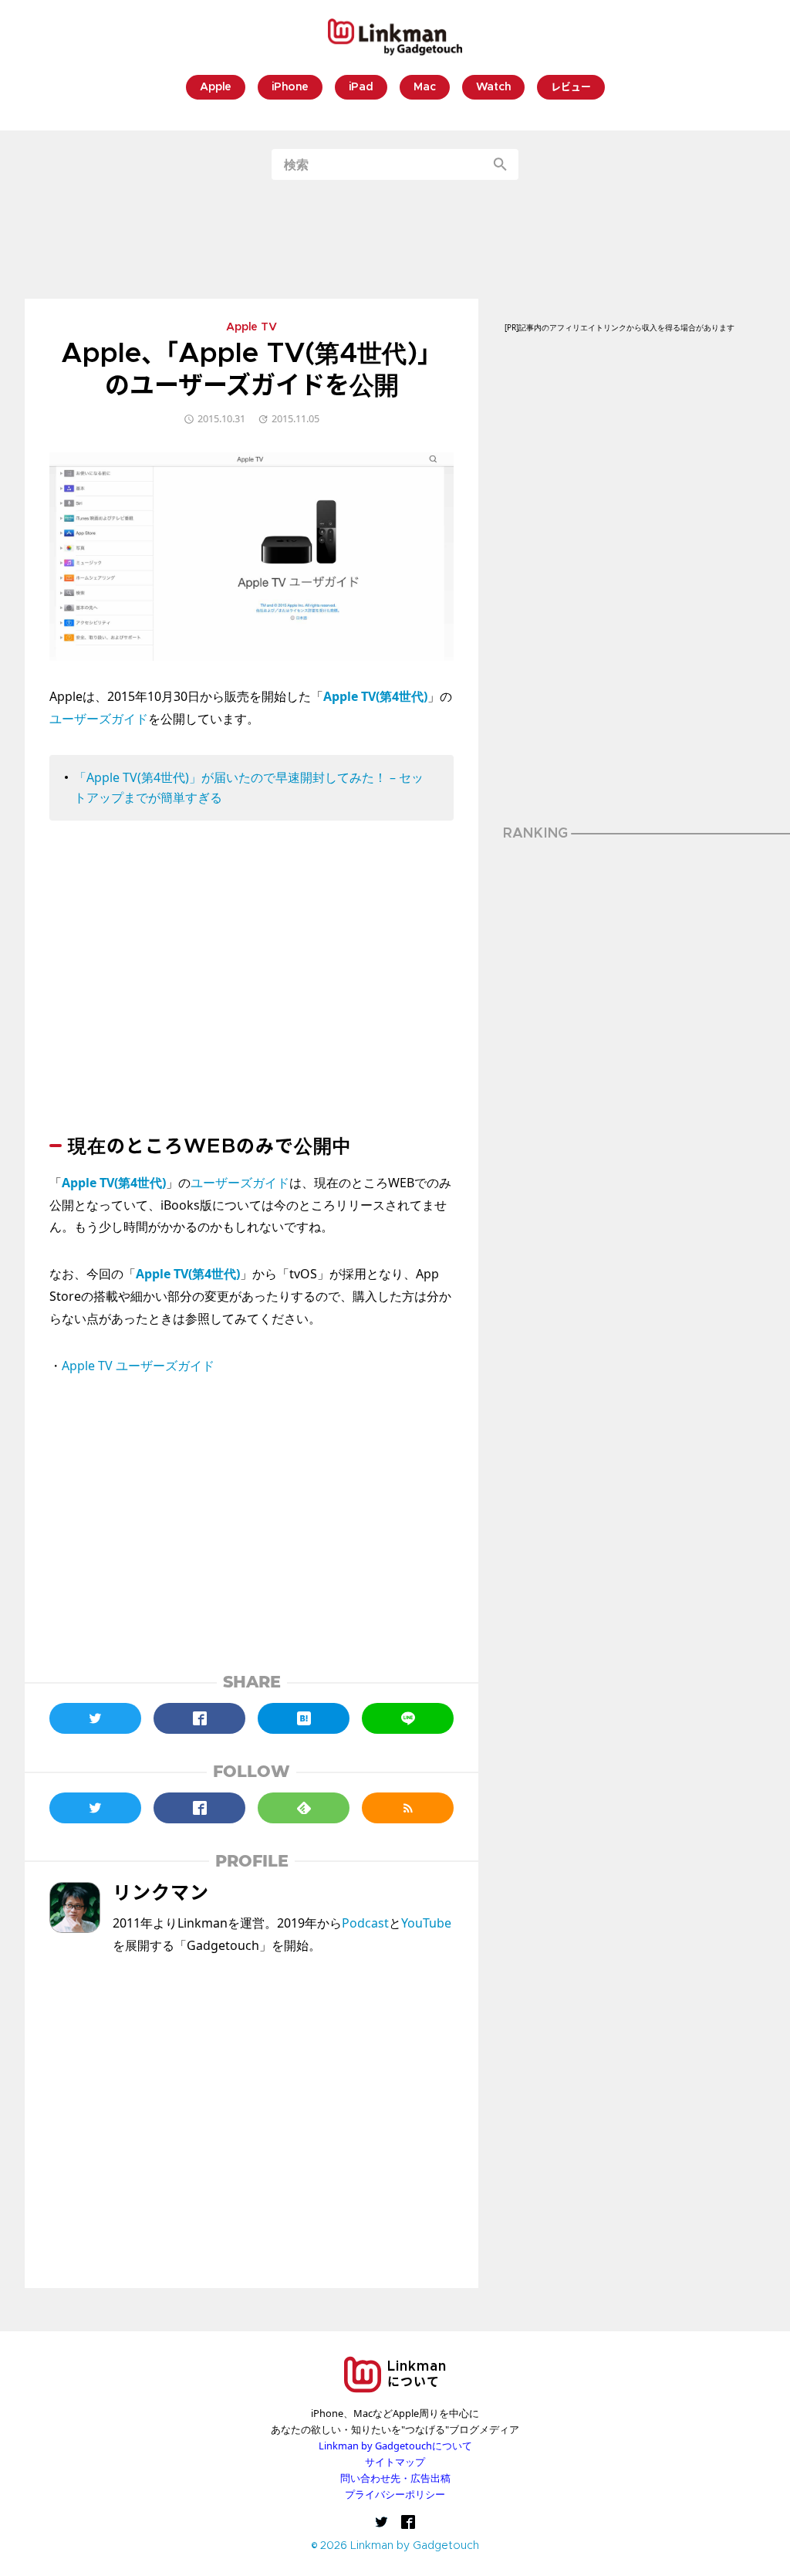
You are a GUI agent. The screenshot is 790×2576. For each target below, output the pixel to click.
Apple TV (252, 328)
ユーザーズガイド (99, 719)
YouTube (426, 1923)
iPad (361, 88)
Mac (425, 88)
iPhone (290, 88)
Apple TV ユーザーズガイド (138, 1366)
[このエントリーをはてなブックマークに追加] (304, 1718)
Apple (216, 88)
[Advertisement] (395, 239)
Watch (493, 88)
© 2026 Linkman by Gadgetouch (395, 2546)
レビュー (571, 88)
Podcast (365, 1923)
